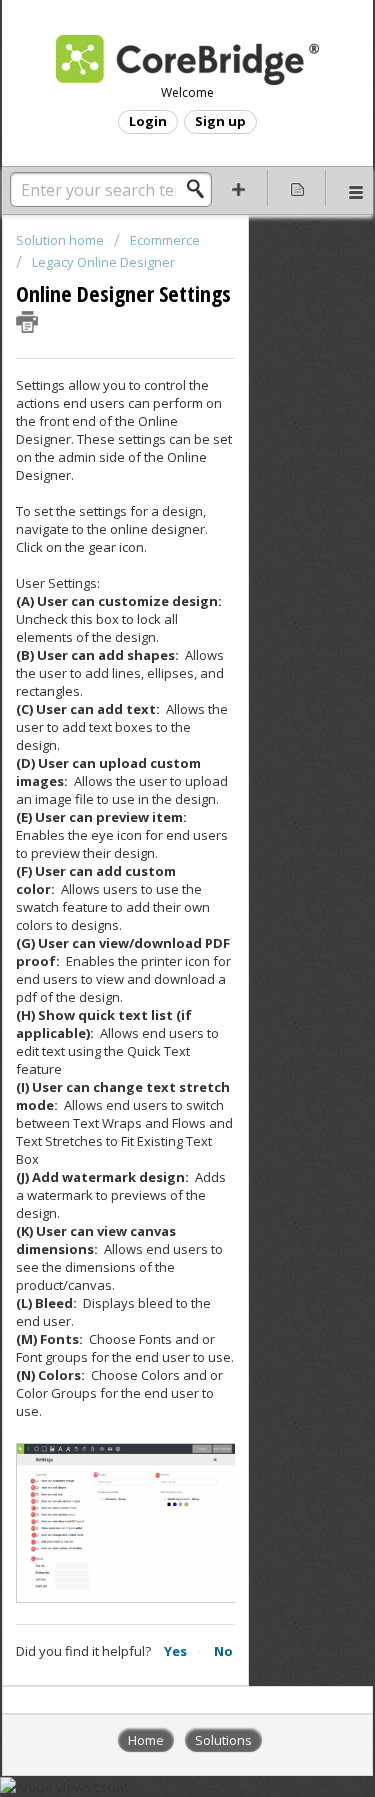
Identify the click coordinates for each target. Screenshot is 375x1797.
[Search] (201, 189)
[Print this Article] (27, 322)
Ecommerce (165, 240)
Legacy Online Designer (103, 262)
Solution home (61, 240)
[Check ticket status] (297, 188)
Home (146, 1740)
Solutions (223, 1740)
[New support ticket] (239, 188)
